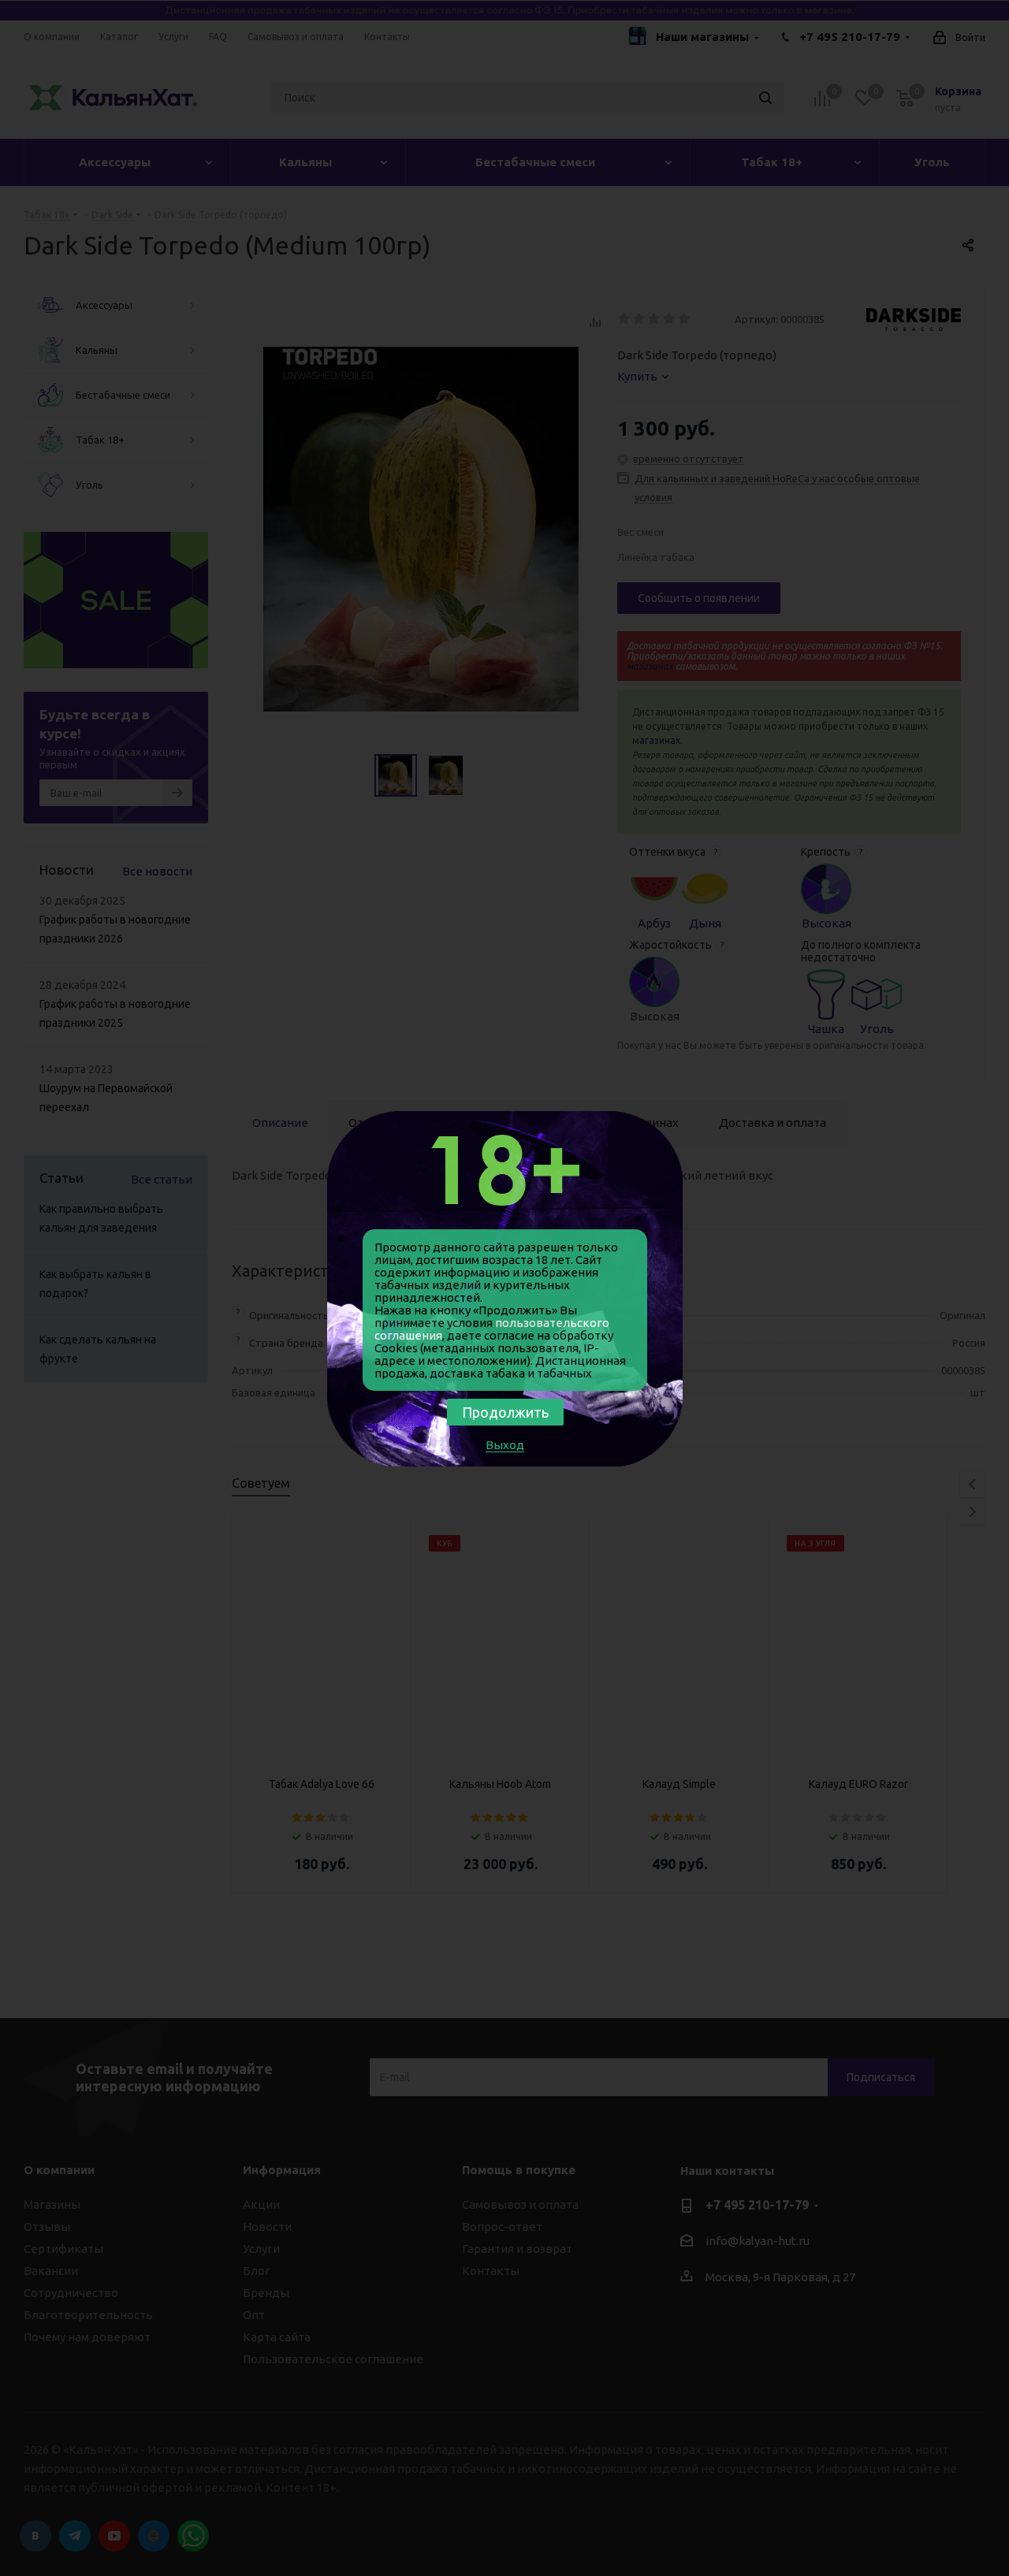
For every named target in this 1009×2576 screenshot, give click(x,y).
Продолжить (505, 1412)
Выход (505, 1445)
